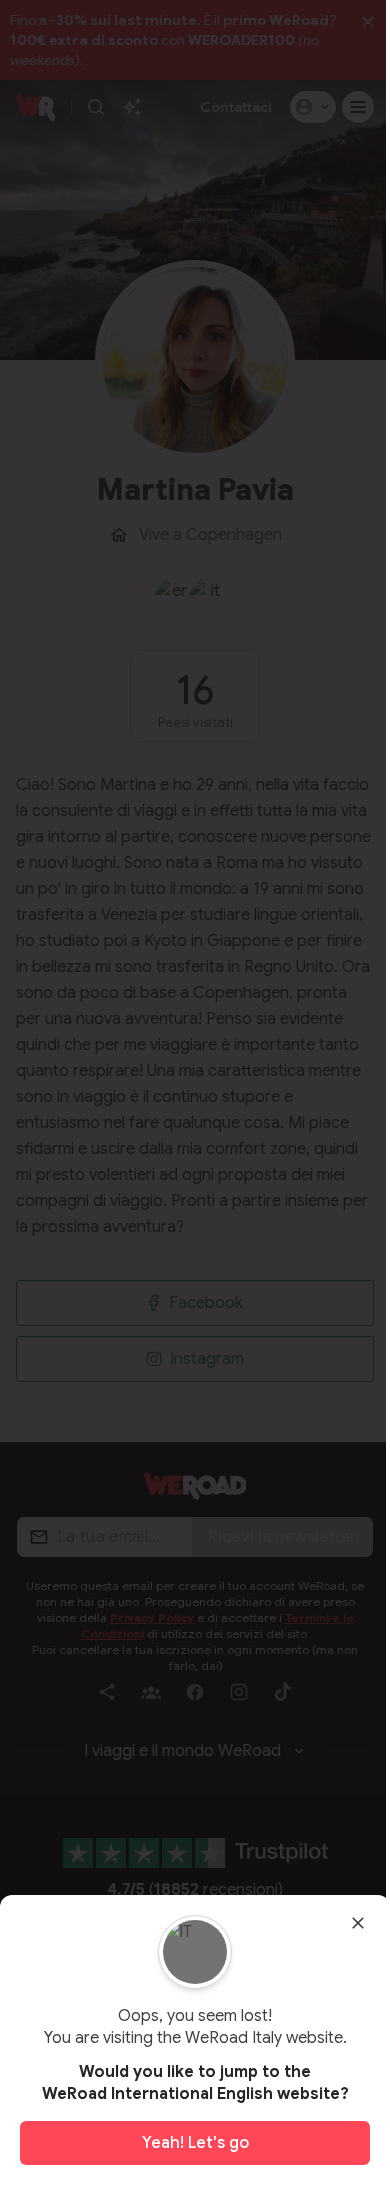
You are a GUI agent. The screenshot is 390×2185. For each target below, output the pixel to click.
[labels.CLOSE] (358, 1923)
